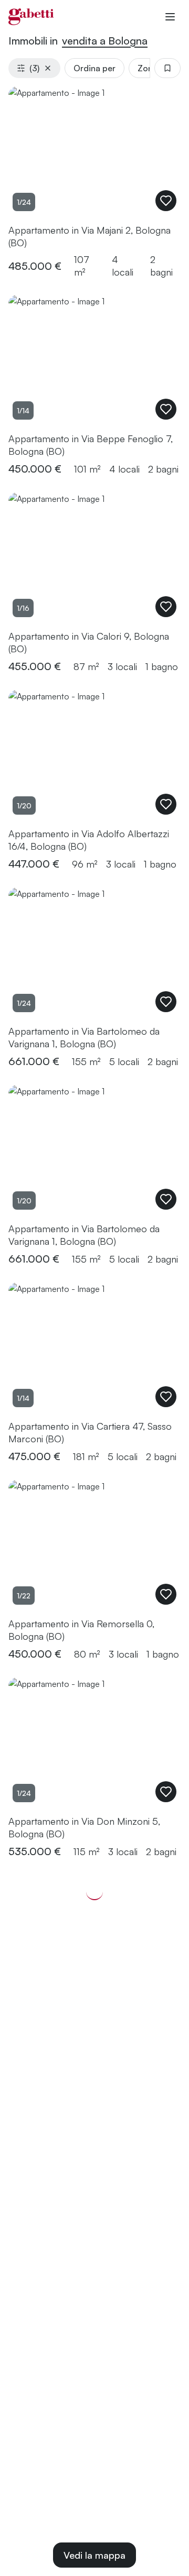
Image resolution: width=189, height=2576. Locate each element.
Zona (148, 68)
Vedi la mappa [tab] (94, 2555)
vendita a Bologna (105, 41)
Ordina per (94, 68)
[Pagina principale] (31, 17)
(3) (34, 68)
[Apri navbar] (170, 17)
